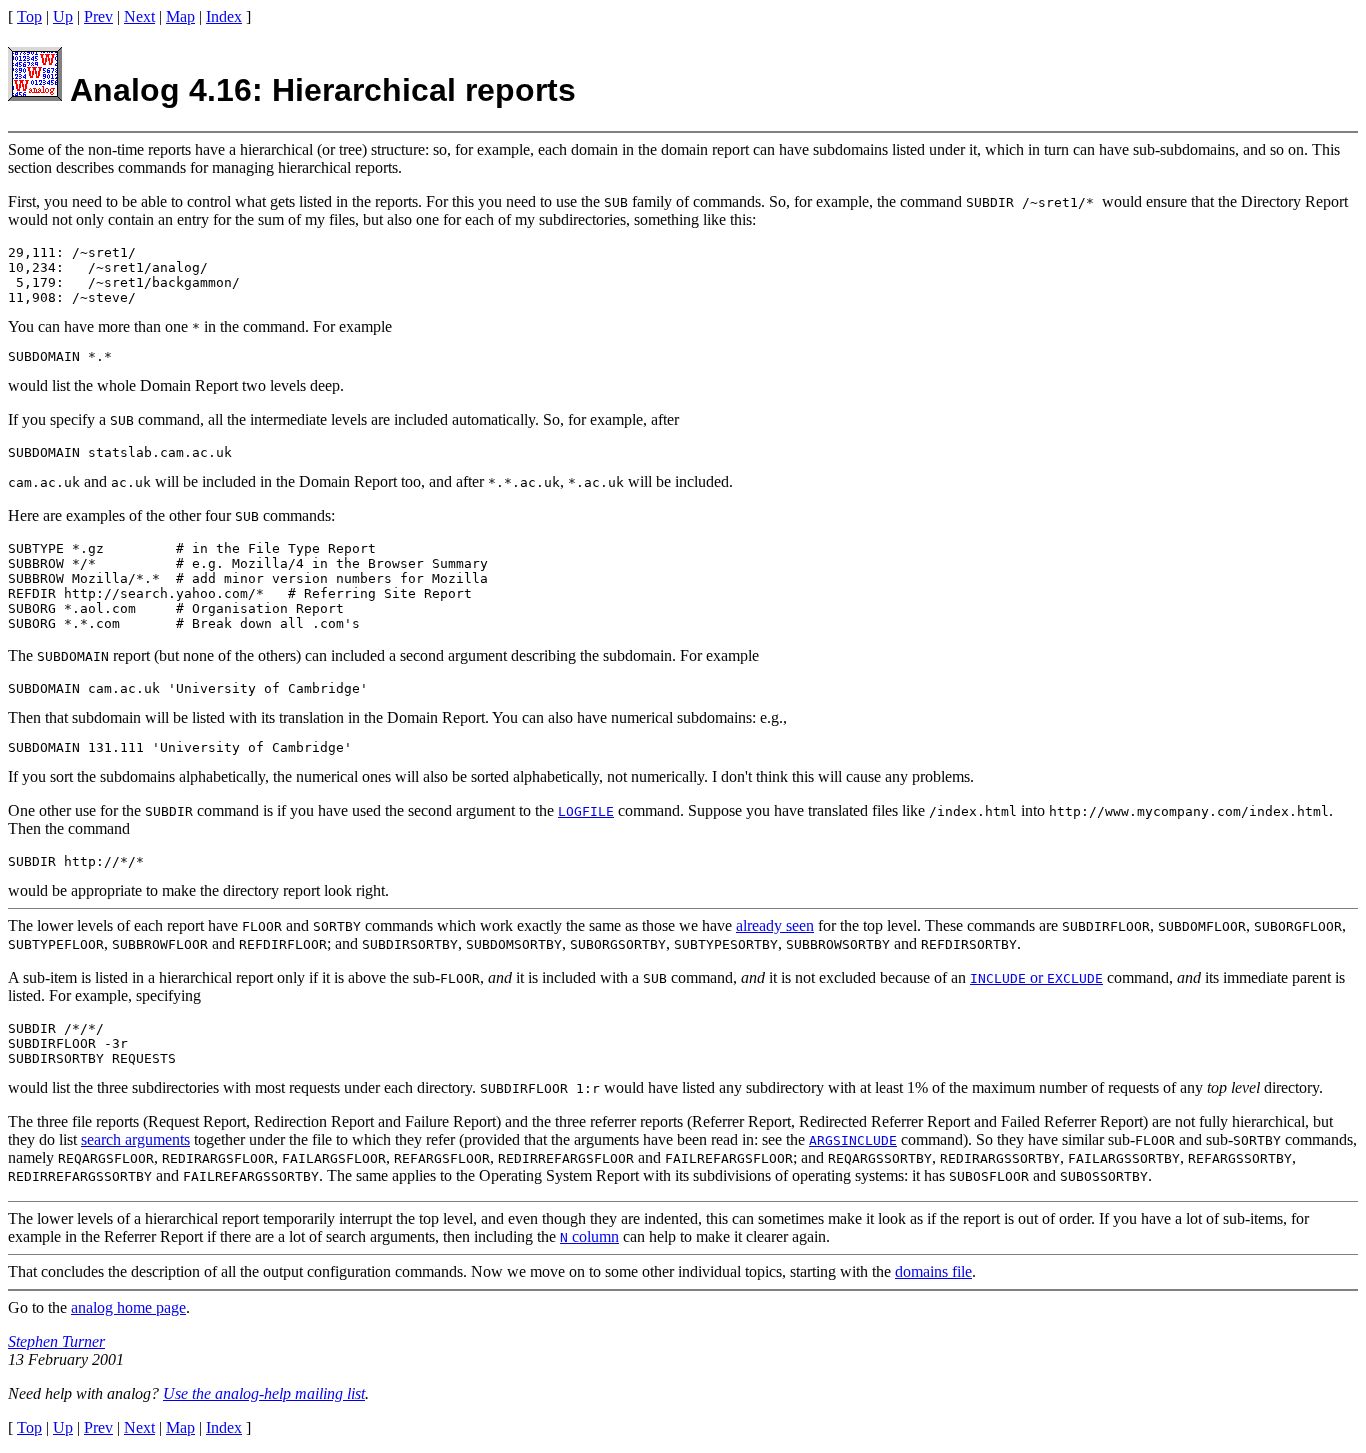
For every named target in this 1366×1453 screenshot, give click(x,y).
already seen (775, 925)
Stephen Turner (56, 1341)
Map (180, 16)
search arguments (135, 1139)
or (1036, 977)
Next (139, 16)
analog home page (128, 1307)
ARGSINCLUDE (853, 1140)
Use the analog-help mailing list (264, 1393)
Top (29, 16)
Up (63, 16)
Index (224, 16)
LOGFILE (586, 811)
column (589, 1236)
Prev (98, 16)
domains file (933, 1271)
